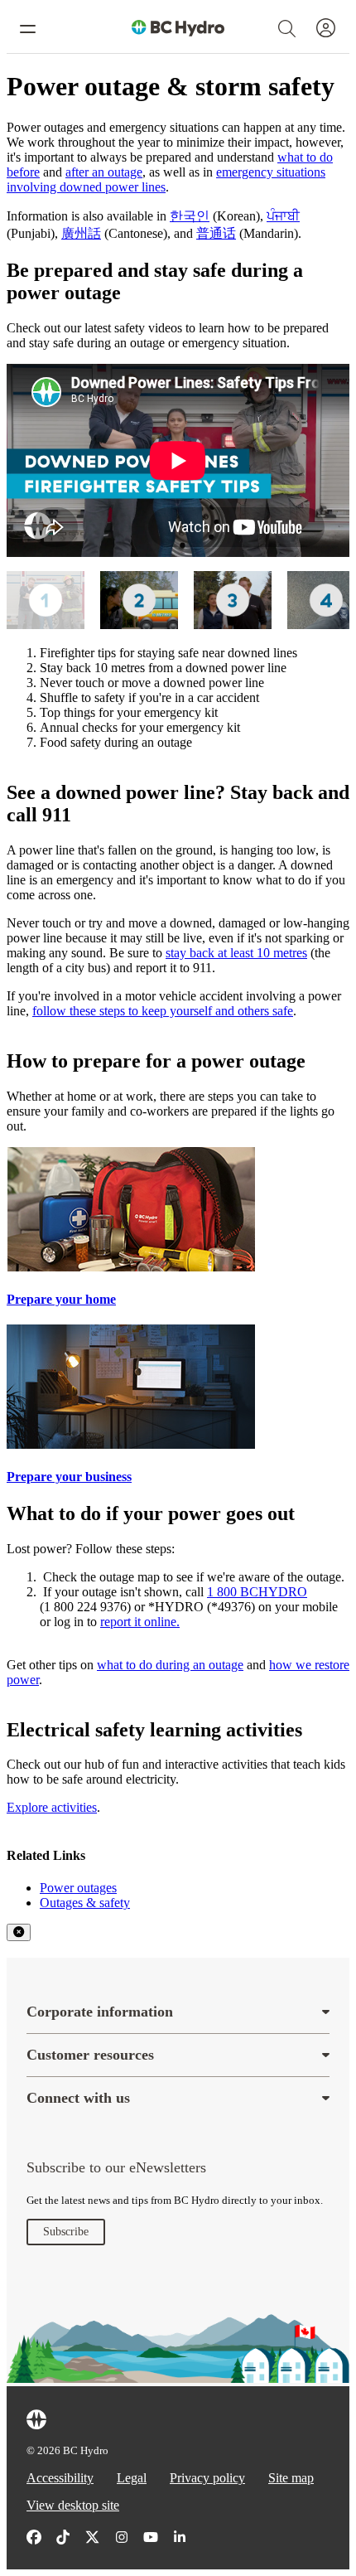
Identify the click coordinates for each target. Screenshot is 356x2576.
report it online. (140, 1622)
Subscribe (66, 2232)
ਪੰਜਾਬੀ (283, 216)
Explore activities (52, 1807)
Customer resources (90, 2055)
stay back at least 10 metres (236, 953)
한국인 (190, 216)
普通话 (216, 233)
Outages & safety (85, 1903)
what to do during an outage (170, 1665)
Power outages (78, 1888)
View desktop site (73, 2505)
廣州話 (81, 233)
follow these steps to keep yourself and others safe (163, 1011)
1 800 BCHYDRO (257, 1592)
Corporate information (100, 2012)
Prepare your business (69, 1477)
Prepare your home (61, 1299)
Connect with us (78, 2098)
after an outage (104, 172)
